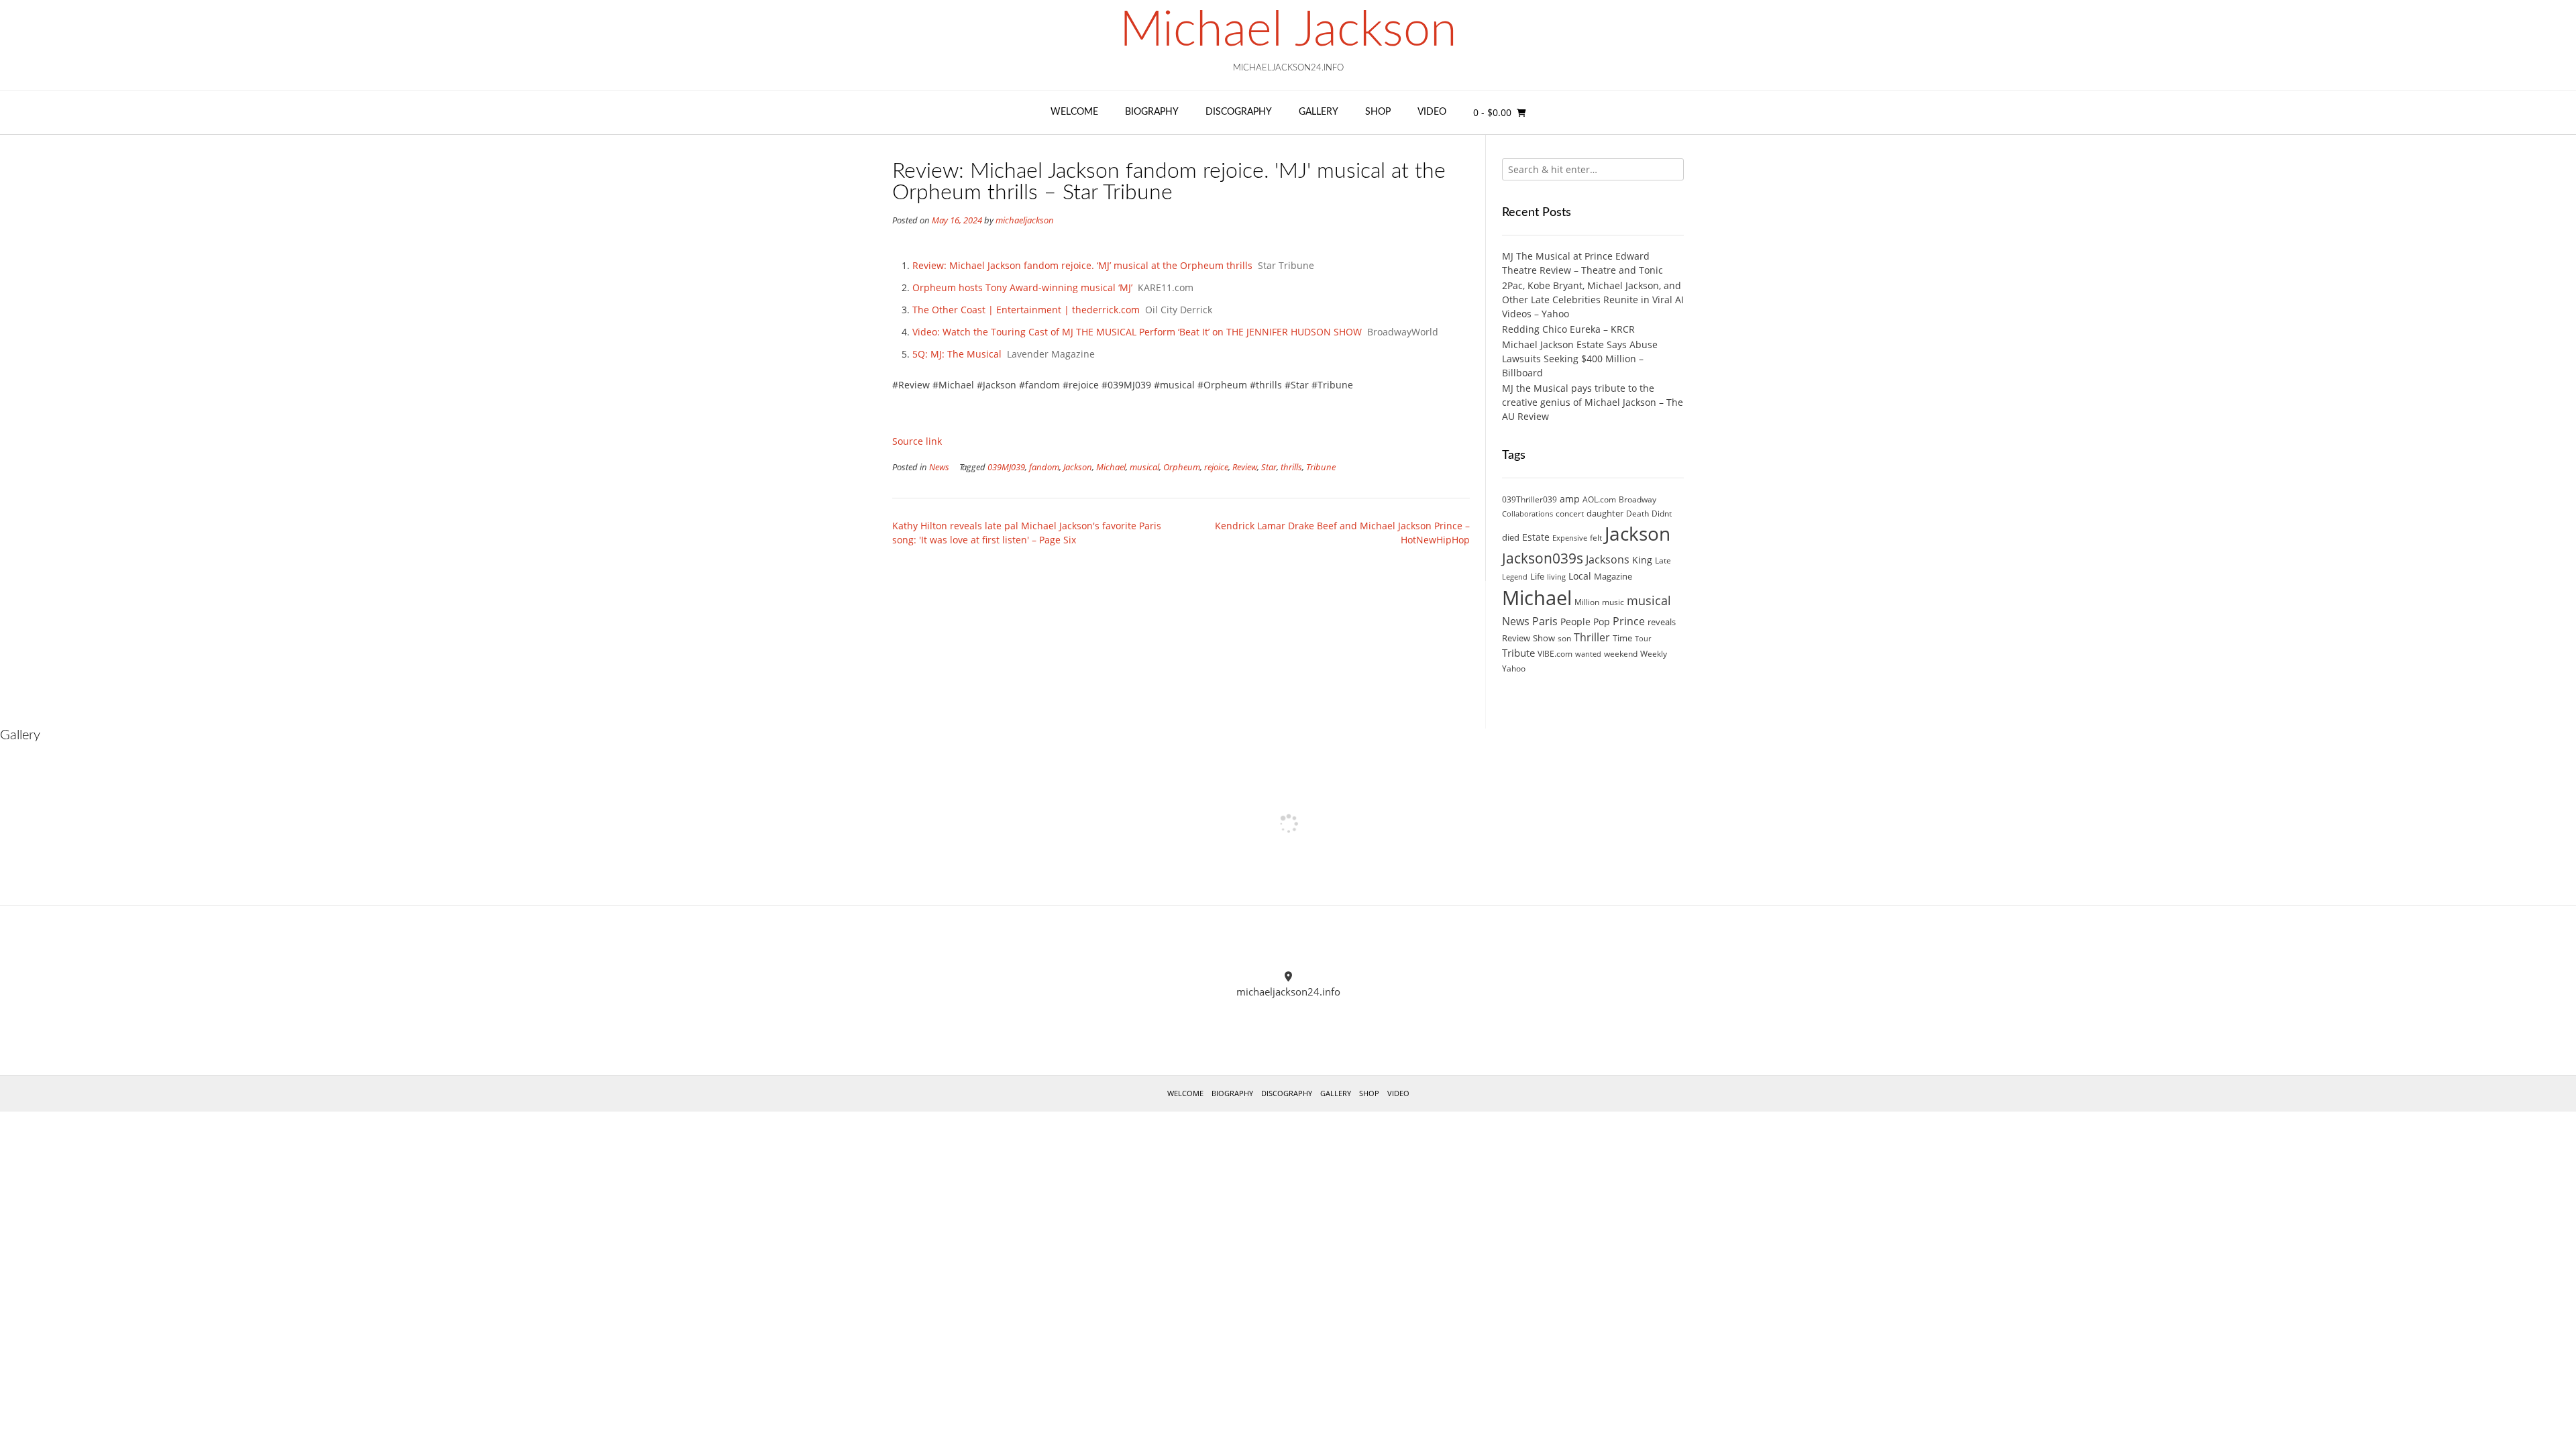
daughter (1605, 513)
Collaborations (1527, 514)
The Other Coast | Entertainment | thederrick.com (1026, 310)
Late (1663, 560)
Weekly (1654, 654)
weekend (1621, 654)
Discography (1239, 112)
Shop (1378, 112)
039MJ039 (1006, 467)
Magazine (1613, 576)
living (1556, 577)
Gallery (1319, 112)
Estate (1536, 537)
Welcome (1074, 112)
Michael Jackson (1288, 31)
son (1564, 638)
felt (1596, 538)
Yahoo (1514, 668)
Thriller (1592, 637)
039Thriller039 (1529, 499)
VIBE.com (1555, 654)
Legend (1515, 577)
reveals (1662, 622)
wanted (1588, 654)
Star (1269, 467)
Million (1587, 602)
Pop (1602, 622)
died (1511, 537)
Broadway (1638, 499)
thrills (1291, 467)
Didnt (1662, 514)
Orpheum (1182, 467)
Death (1638, 514)
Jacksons (1608, 559)
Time (1622, 638)
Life (1537, 576)
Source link (917, 441)
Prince (1629, 621)
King (1642, 560)
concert (1570, 514)
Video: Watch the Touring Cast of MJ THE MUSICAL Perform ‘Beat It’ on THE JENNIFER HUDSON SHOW (1137, 332)
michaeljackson (1025, 220)
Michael (1111, 467)
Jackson (1078, 467)
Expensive (1570, 538)
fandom (1044, 467)
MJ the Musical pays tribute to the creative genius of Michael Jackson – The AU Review (1593, 402)
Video (1432, 112)
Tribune (1321, 467)
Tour (1643, 639)
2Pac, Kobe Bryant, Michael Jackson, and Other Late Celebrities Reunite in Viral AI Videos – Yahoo (1593, 300)
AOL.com (1599, 499)
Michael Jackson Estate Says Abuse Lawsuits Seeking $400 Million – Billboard (1580, 359)
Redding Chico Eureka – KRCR (1568, 329)
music (1613, 602)
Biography (1152, 112)
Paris (1545, 621)
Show (1544, 638)
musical (1144, 467)
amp (1570, 499)
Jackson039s (1543, 558)
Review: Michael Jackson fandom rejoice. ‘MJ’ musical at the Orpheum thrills (1082, 265)
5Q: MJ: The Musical (957, 354)
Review (1245, 467)
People (1575, 622)
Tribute (1518, 653)
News (939, 467)
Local (1580, 576)
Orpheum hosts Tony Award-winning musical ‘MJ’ (1022, 287)
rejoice (1216, 467)
